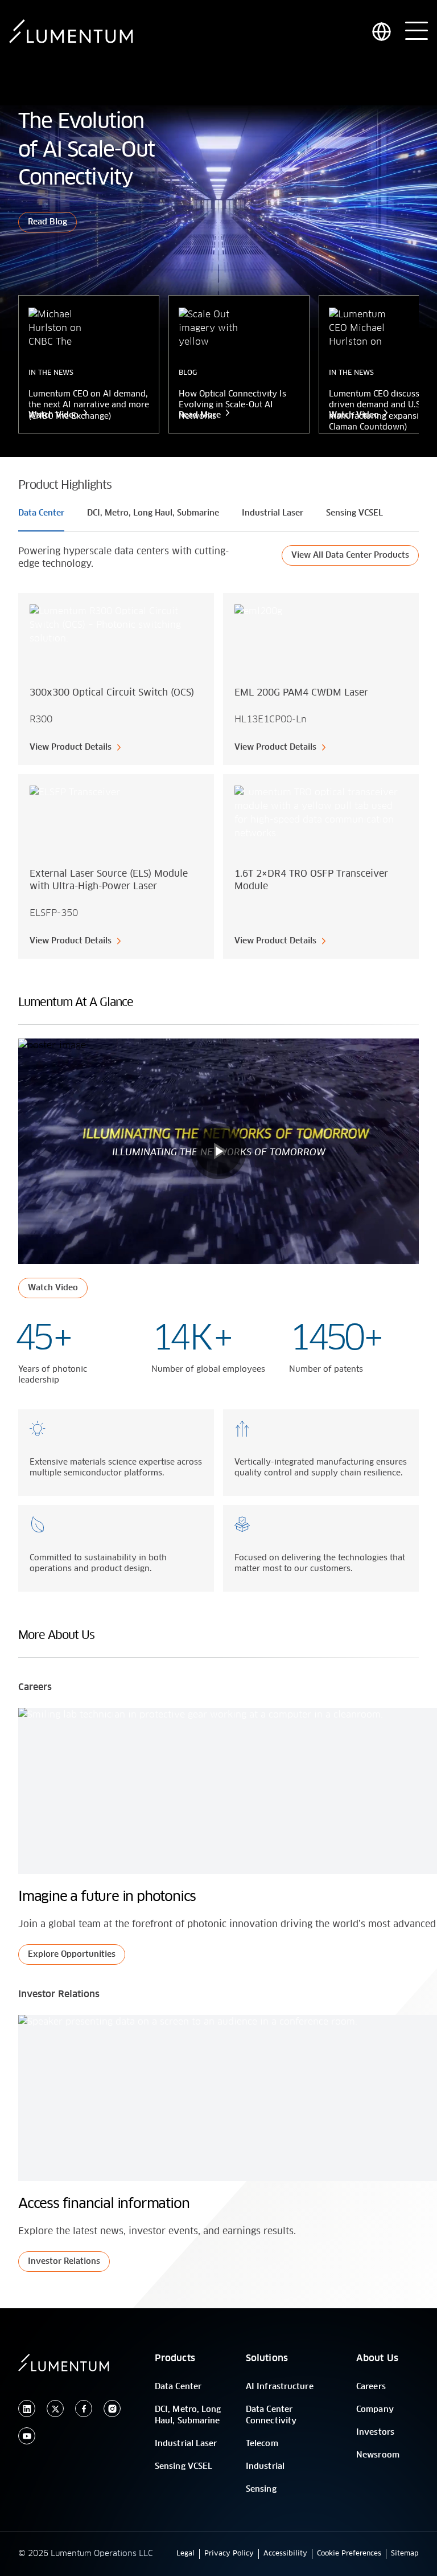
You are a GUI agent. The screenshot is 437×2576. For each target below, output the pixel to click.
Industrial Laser (186, 2444)
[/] (71, 31)
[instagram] (112, 2409)
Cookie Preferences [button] (349, 2554)
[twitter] (55, 2409)
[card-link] (116, 679)
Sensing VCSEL (184, 2467)
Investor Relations (64, 2262)
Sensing (261, 2489)
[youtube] (27, 2436)
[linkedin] (27, 2409)
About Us (377, 2358)
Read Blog (48, 222)
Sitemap (405, 2554)
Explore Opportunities (72, 1955)
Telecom (262, 2444)
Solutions (267, 2358)
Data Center (178, 2387)
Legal (185, 2554)
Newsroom (378, 2455)
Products (175, 2358)
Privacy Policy (229, 2554)
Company (375, 2410)
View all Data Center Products (350, 555)
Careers (371, 2387)
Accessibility (285, 2554)
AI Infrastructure (280, 2387)
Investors (375, 2432)
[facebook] (84, 2409)
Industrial (265, 2467)
